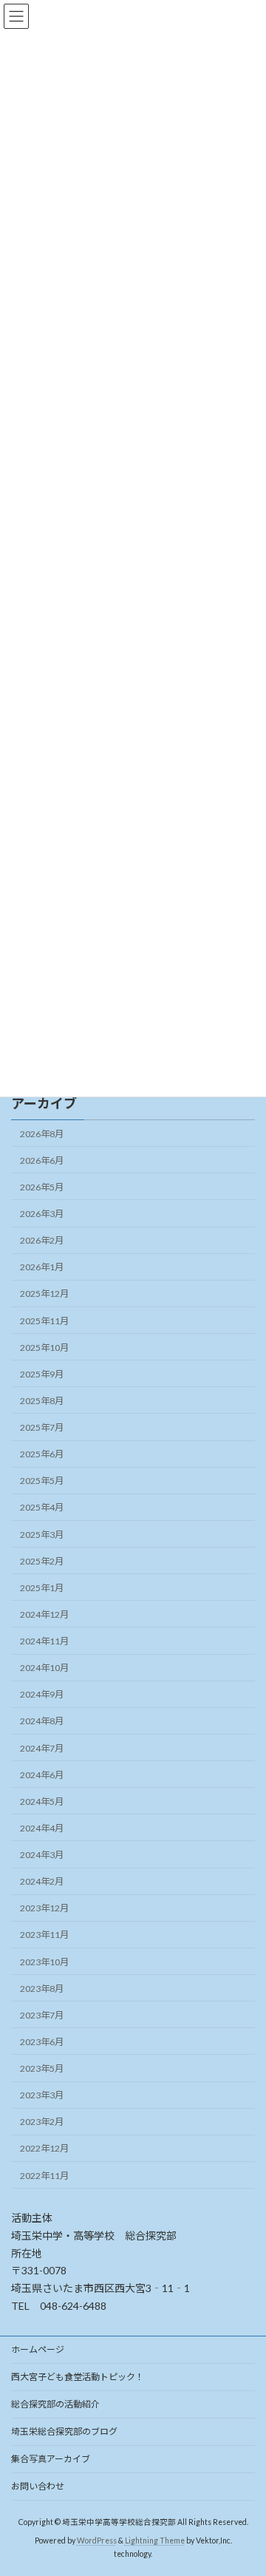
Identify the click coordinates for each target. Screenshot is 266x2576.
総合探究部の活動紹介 (55, 2404)
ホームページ (38, 2349)
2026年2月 (42, 1240)
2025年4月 (42, 1507)
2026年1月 (42, 1267)
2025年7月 (42, 1427)
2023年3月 (42, 2095)
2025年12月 (44, 1294)
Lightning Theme (155, 2541)
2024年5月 (42, 1801)
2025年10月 (44, 1348)
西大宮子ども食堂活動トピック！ (78, 2377)
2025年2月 (42, 1561)
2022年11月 (44, 2176)
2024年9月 (42, 1694)
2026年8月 (42, 1134)
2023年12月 (44, 1908)
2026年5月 (42, 1187)
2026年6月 (42, 1160)
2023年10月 (44, 1962)
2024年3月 (42, 1855)
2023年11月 (44, 1935)
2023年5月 (42, 2068)
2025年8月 (42, 1401)
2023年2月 (42, 2122)
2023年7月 (42, 2015)
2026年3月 (42, 1214)
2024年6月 (42, 1775)
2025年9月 (42, 1374)
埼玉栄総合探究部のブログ (64, 2431)
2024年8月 (42, 1721)
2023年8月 (42, 1989)
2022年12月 (44, 2148)
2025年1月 (42, 1588)
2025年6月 (42, 1454)
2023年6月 (42, 2042)
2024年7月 (42, 1748)
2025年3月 (42, 1535)
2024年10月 (44, 1668)
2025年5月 (42, 1481)
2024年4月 (42, 1828)
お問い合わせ (38, 2486)
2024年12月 (44, 1614)
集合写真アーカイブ (51, 2459)
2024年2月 (42, 1881)
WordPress (97, 2541)
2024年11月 (44, 1641)
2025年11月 (44, 1321)
